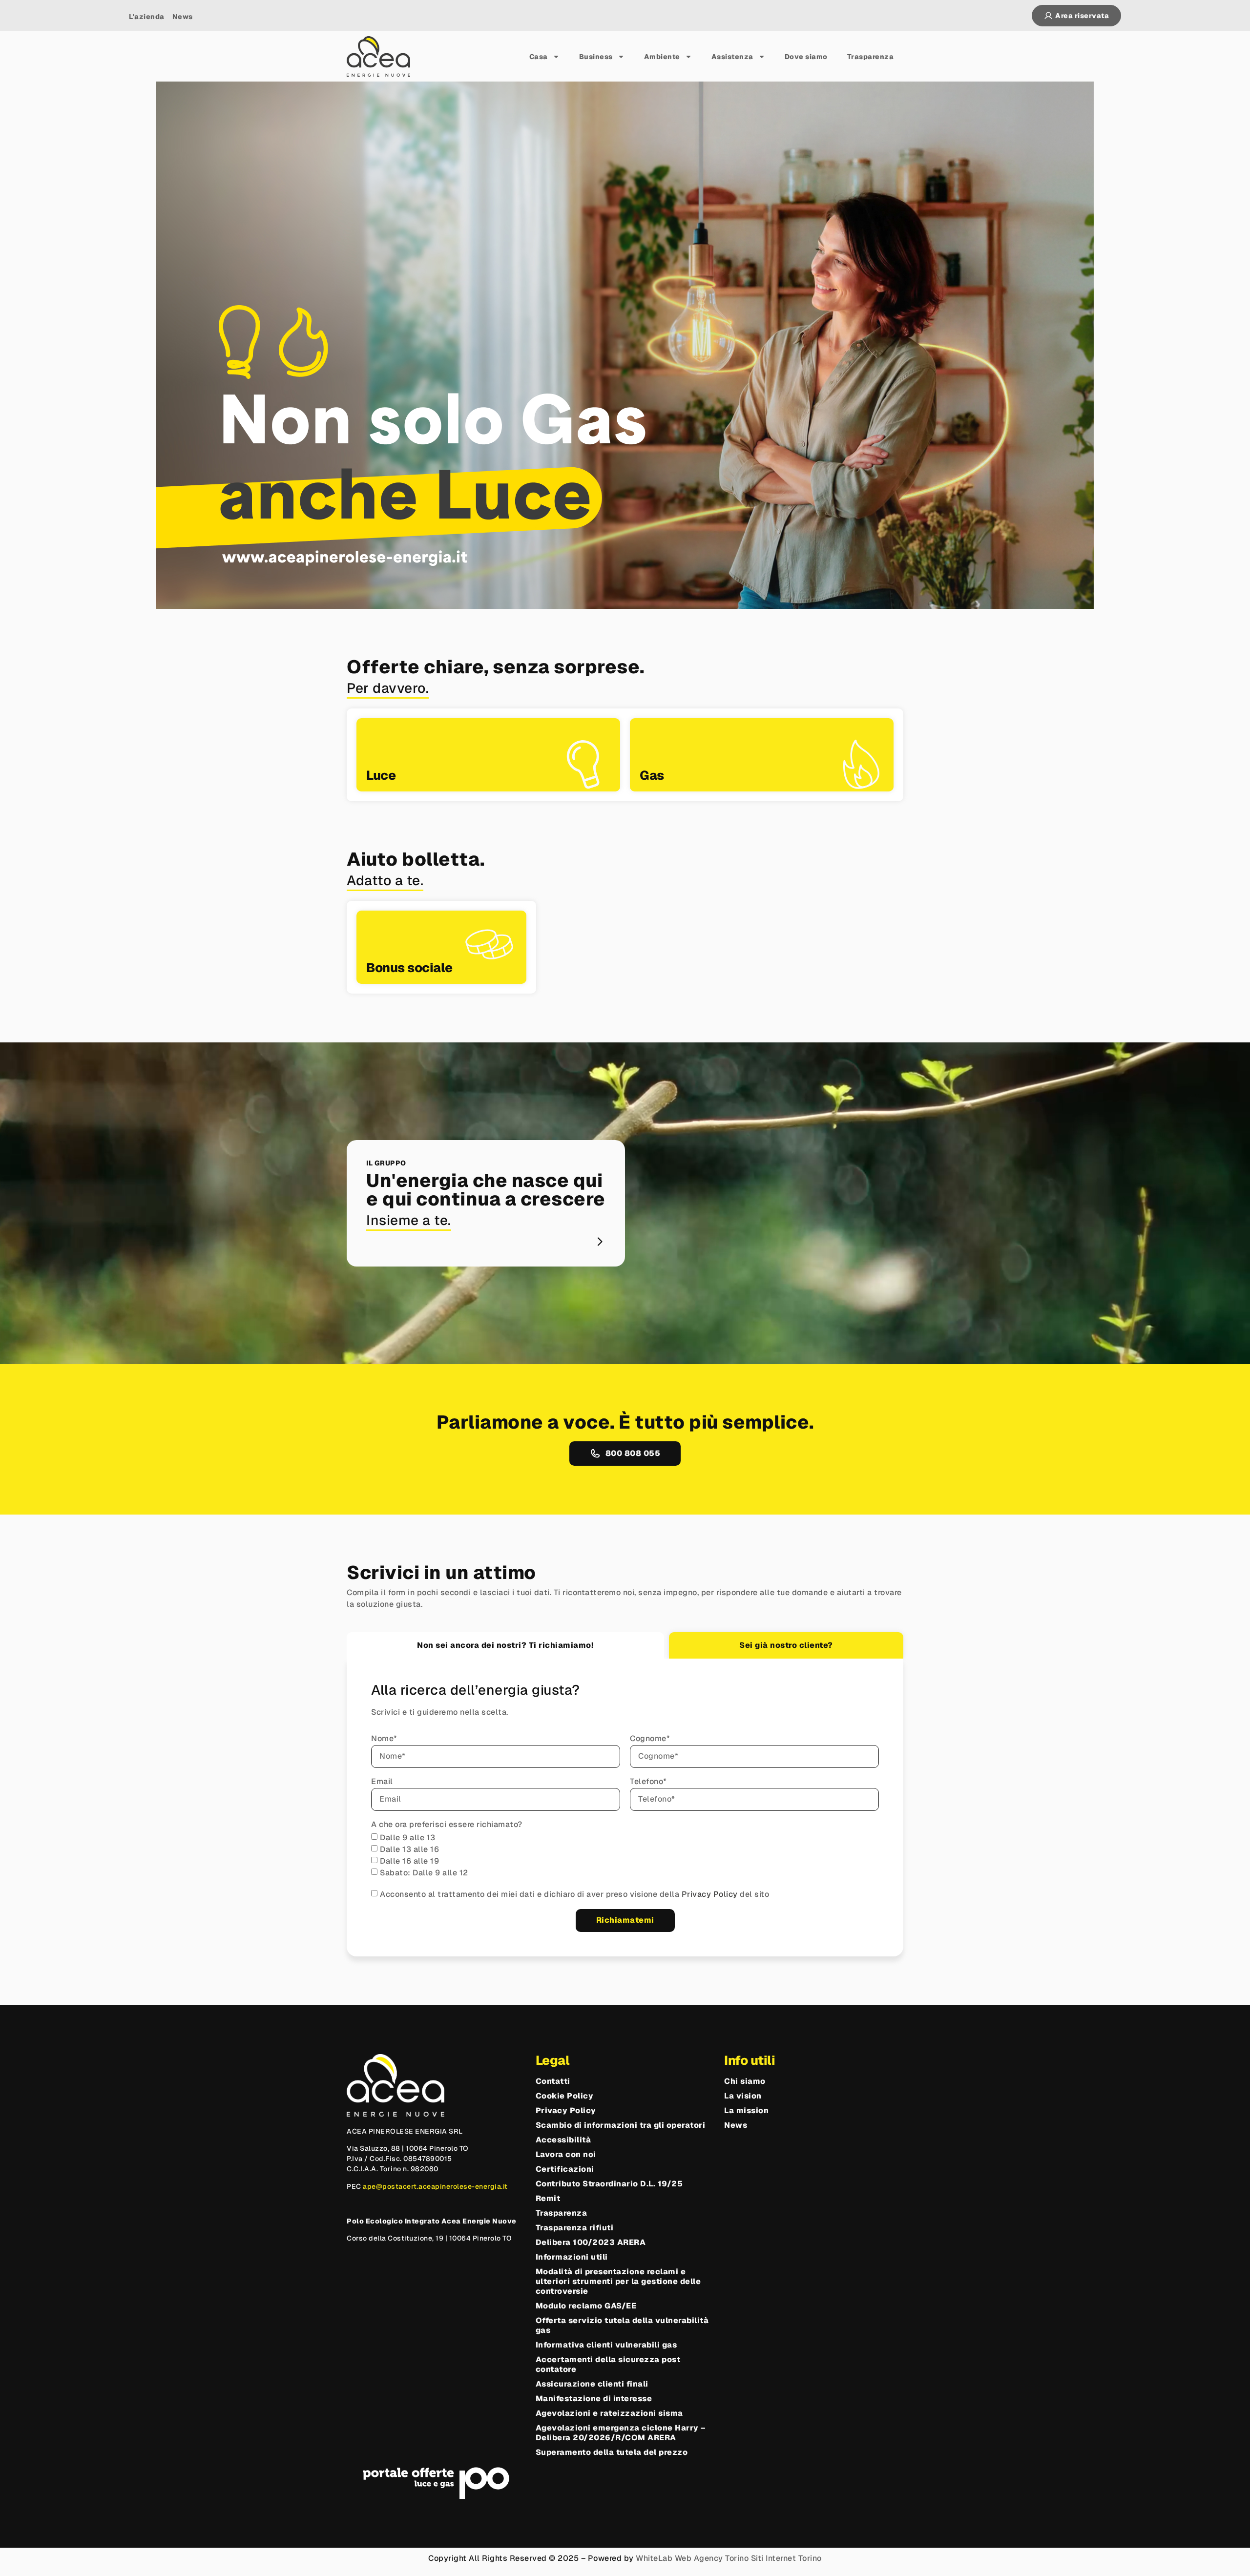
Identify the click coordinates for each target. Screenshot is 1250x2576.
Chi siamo (745, 2081)
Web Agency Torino (712, 2558)
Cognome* (650, 1739)
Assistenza (732, 57)
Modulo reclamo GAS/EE (586, 2306)
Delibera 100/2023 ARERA (591, 2243)
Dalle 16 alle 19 (409, 1861)
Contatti (553, 2081)
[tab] (505, 1645)
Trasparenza (871, 57)
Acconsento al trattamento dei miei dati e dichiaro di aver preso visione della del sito (574, 1894)
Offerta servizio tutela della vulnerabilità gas (622, 2326)
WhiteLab (654, 2558)
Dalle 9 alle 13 (408, 1838)
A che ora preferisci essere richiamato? (447, 1825)
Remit (548, 2199)
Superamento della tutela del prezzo (612, 2452)
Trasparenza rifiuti (575, 2228)
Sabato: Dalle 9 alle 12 (424, 1873)
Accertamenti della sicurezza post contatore (608, 2365)
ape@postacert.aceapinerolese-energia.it (435, 2186)
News (736, 2125)
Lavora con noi (566, 2155)
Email (382, 1782)
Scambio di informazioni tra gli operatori (621, 2125)
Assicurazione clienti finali (592, 2384)
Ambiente (662, 57)
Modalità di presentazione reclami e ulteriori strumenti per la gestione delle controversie (618, 2282)
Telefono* (648, 1782)
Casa (539, 57)
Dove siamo (806, 57)
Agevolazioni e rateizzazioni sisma (609, 2413)
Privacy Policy (711, 1894)
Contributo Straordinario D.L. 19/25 (609, 2184)
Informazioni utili (572, 2257)
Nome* (384, 1739)
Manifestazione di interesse (594, 2399)
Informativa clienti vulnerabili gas (606, 2345)
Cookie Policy (565, 2096)
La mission (746, 2111)
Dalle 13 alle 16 (409, 1849)
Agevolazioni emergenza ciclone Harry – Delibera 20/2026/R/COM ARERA (621, 2433)
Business (596, 57)
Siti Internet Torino (786, 2558)
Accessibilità (563, 2140)
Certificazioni (565, 2169)
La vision (743, 2096)
